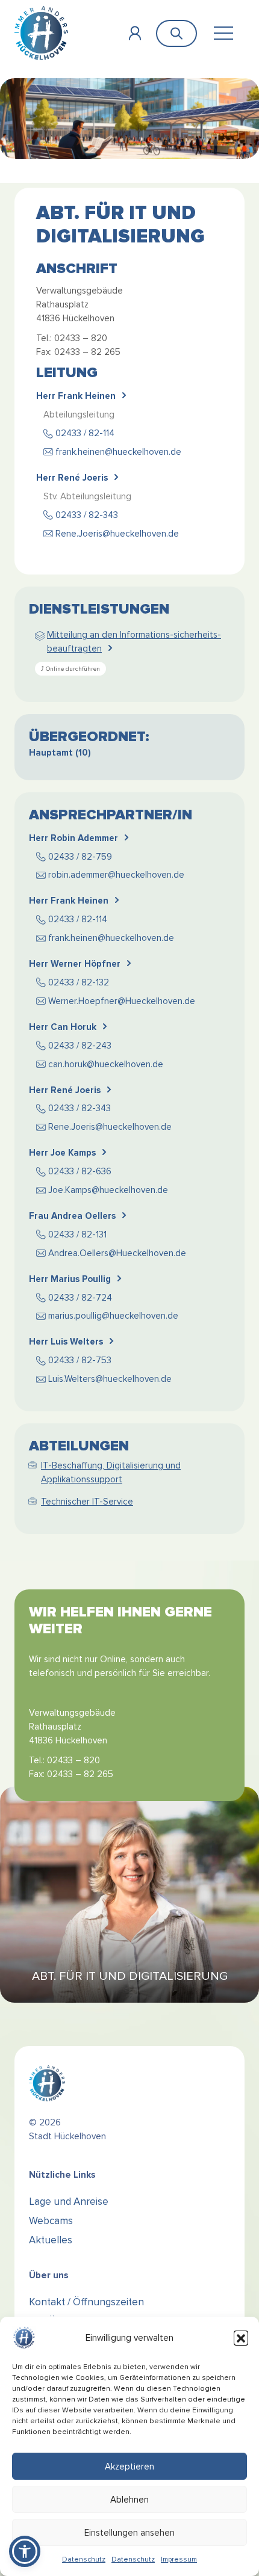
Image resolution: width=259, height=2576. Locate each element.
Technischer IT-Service (87, 1502)
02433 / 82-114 (85, 433)
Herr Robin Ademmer (73, 838)
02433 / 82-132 (79, 982)
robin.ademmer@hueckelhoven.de (116, 875)
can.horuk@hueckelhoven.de (106, 1064)
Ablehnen (129, 2500)
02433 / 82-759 (80, 857)
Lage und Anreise (69, 2202)
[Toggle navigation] (223, 33)
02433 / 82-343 (87, 515)
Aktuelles (51, 2240)
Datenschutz (84, 2559)
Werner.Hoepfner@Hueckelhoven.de (122, 1001)
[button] (241, 2338)
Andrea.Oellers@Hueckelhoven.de (117, 1253)
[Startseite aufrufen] (41, 33)
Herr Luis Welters (66, 1342)
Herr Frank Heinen (76, 396)
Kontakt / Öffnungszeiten (86, 2302)
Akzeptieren (129, 2467)
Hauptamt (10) (60, 753)
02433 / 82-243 (80, 1046)
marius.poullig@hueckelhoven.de (113, 1316)
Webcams (51, 2221)
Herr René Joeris (72, 478)
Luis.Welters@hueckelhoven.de (110, 1379)
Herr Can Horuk (63, 1027)
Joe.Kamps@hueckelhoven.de (108, 1190)
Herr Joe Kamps (62, 1153)
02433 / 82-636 (80, 1171)
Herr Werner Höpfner (75, 964)
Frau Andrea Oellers (72, 1216)
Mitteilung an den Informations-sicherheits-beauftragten (134, 642)
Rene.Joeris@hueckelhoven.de (117, 534)
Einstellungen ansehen (129, 2533)
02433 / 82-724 (80, 1298)
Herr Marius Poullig (70, 1279)
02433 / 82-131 (77, 1234)
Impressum (179, 2559)
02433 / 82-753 (80, 1360)
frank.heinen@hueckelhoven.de (118, 452)
